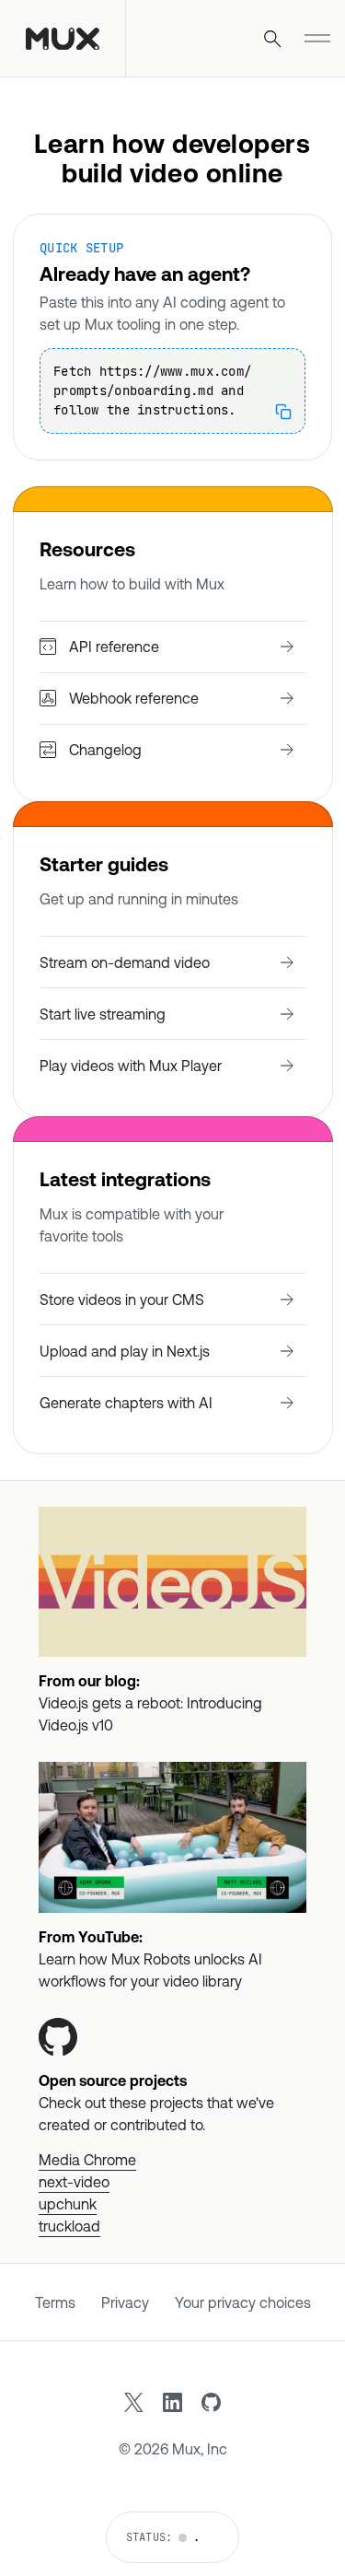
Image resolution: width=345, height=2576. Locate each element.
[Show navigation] (317, 39)
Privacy (125, 2302)
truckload (69, 2226)
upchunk (68, 2204)
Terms (55, 2302)
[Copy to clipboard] (283, 412)
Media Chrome (87, 2160)
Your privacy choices (243, 2302)
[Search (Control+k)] (272, 39)
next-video (74, 2182)
